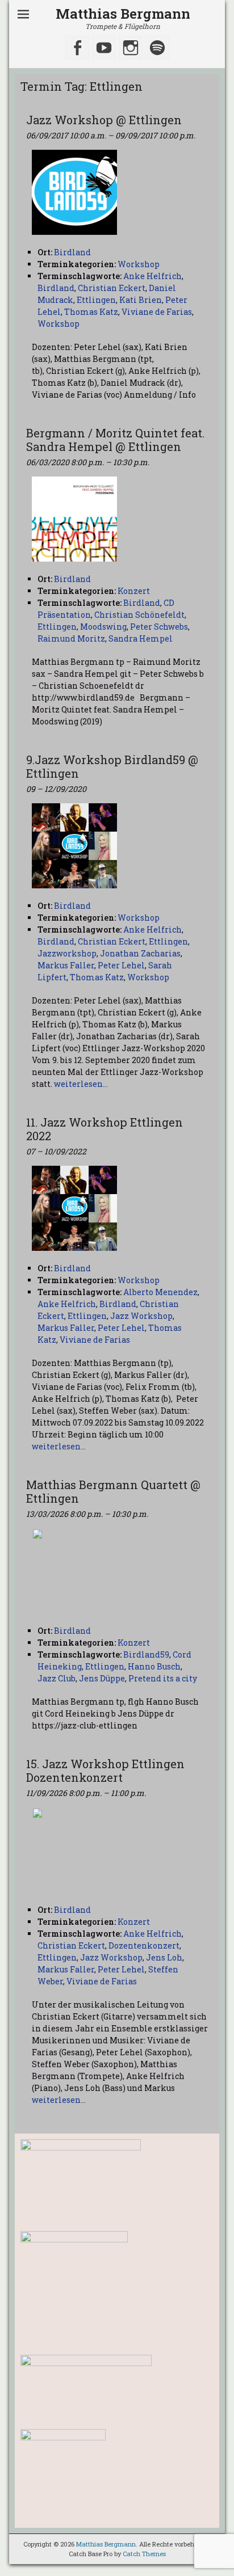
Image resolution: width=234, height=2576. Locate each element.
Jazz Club (57, 1678)
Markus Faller (66, 965)
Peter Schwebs (159, 627)
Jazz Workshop (141, 1316)
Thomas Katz (91, 312)
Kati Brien (141, 300)
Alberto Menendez (160, 1292)
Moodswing (103, 627)
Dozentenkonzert (144, 1945)
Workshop (139, 264)
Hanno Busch (154, 1666)
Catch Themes (144, 2554)
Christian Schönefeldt (139, 615)
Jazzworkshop (67, 953)
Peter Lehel (121, 965)
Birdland (56, 288)
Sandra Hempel (141, 638)
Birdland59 (146, 1654)
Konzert (134, 591)
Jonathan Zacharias (140, 953)
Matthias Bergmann (123, 14)
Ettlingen (96, 300)
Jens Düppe (102, 1678)
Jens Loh (164, 1957)
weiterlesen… (81, 1084)
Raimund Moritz (71, 638)
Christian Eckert (112, 288)
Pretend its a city (163, 1678)
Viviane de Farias (157, 312)
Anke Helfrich (152, 276)
